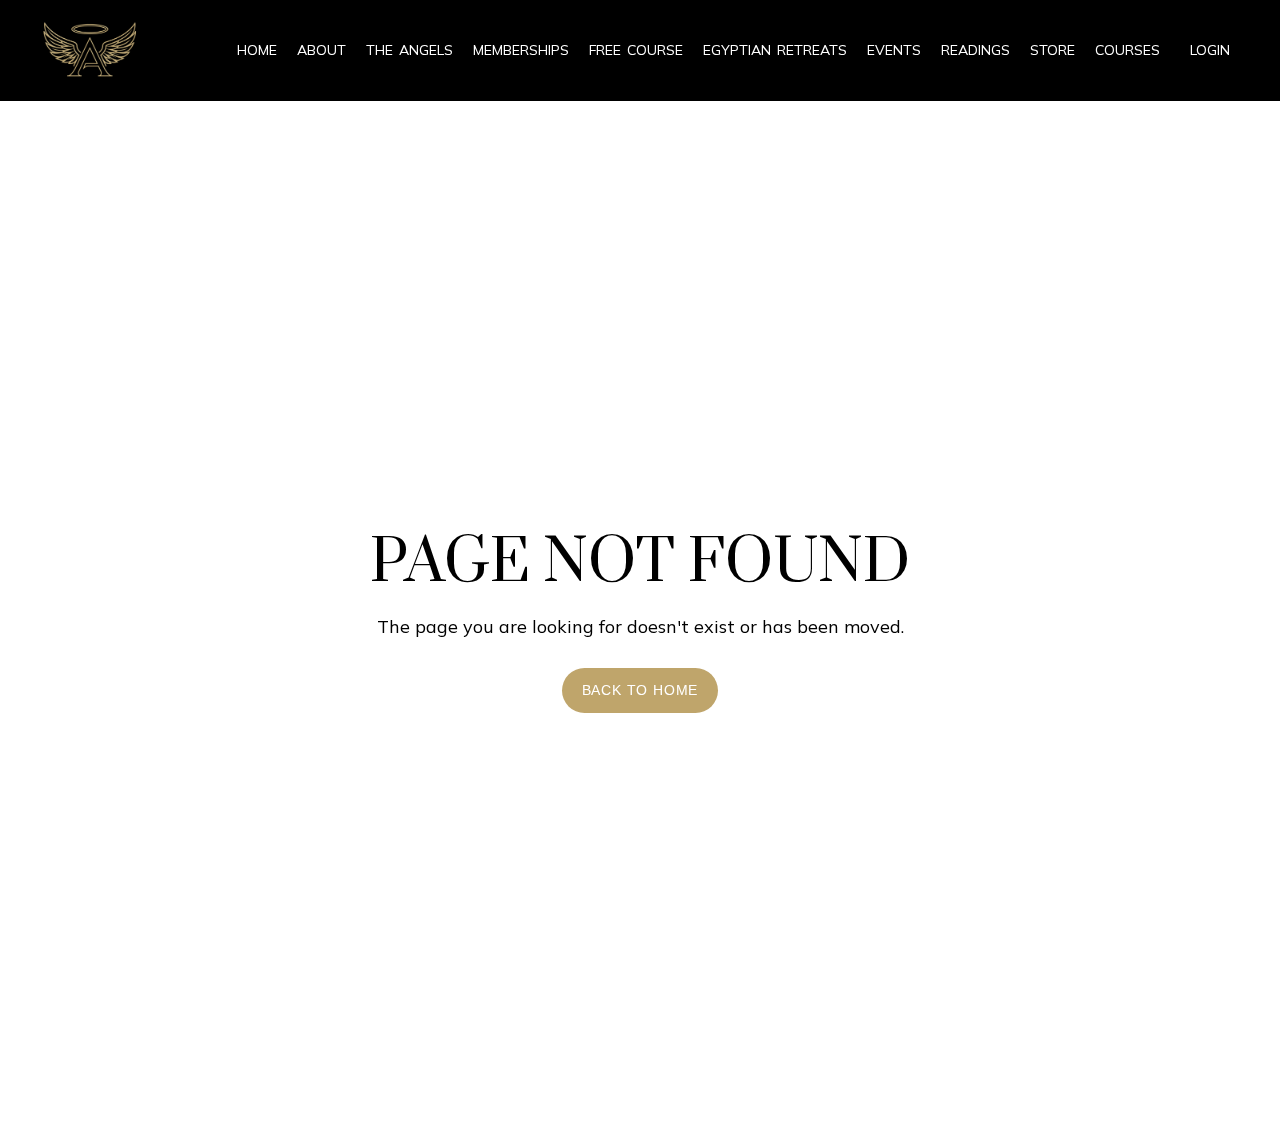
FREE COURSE (636, 50)
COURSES (1127, 50)
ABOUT (321, 50)
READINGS (975, 50)
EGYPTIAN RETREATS (775, 50)
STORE (1052, 50)
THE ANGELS (409, 50)
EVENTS (894, 50)
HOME (257, 50)
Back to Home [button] (640, 690)
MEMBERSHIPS (521, 50)
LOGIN (1210, 50)
